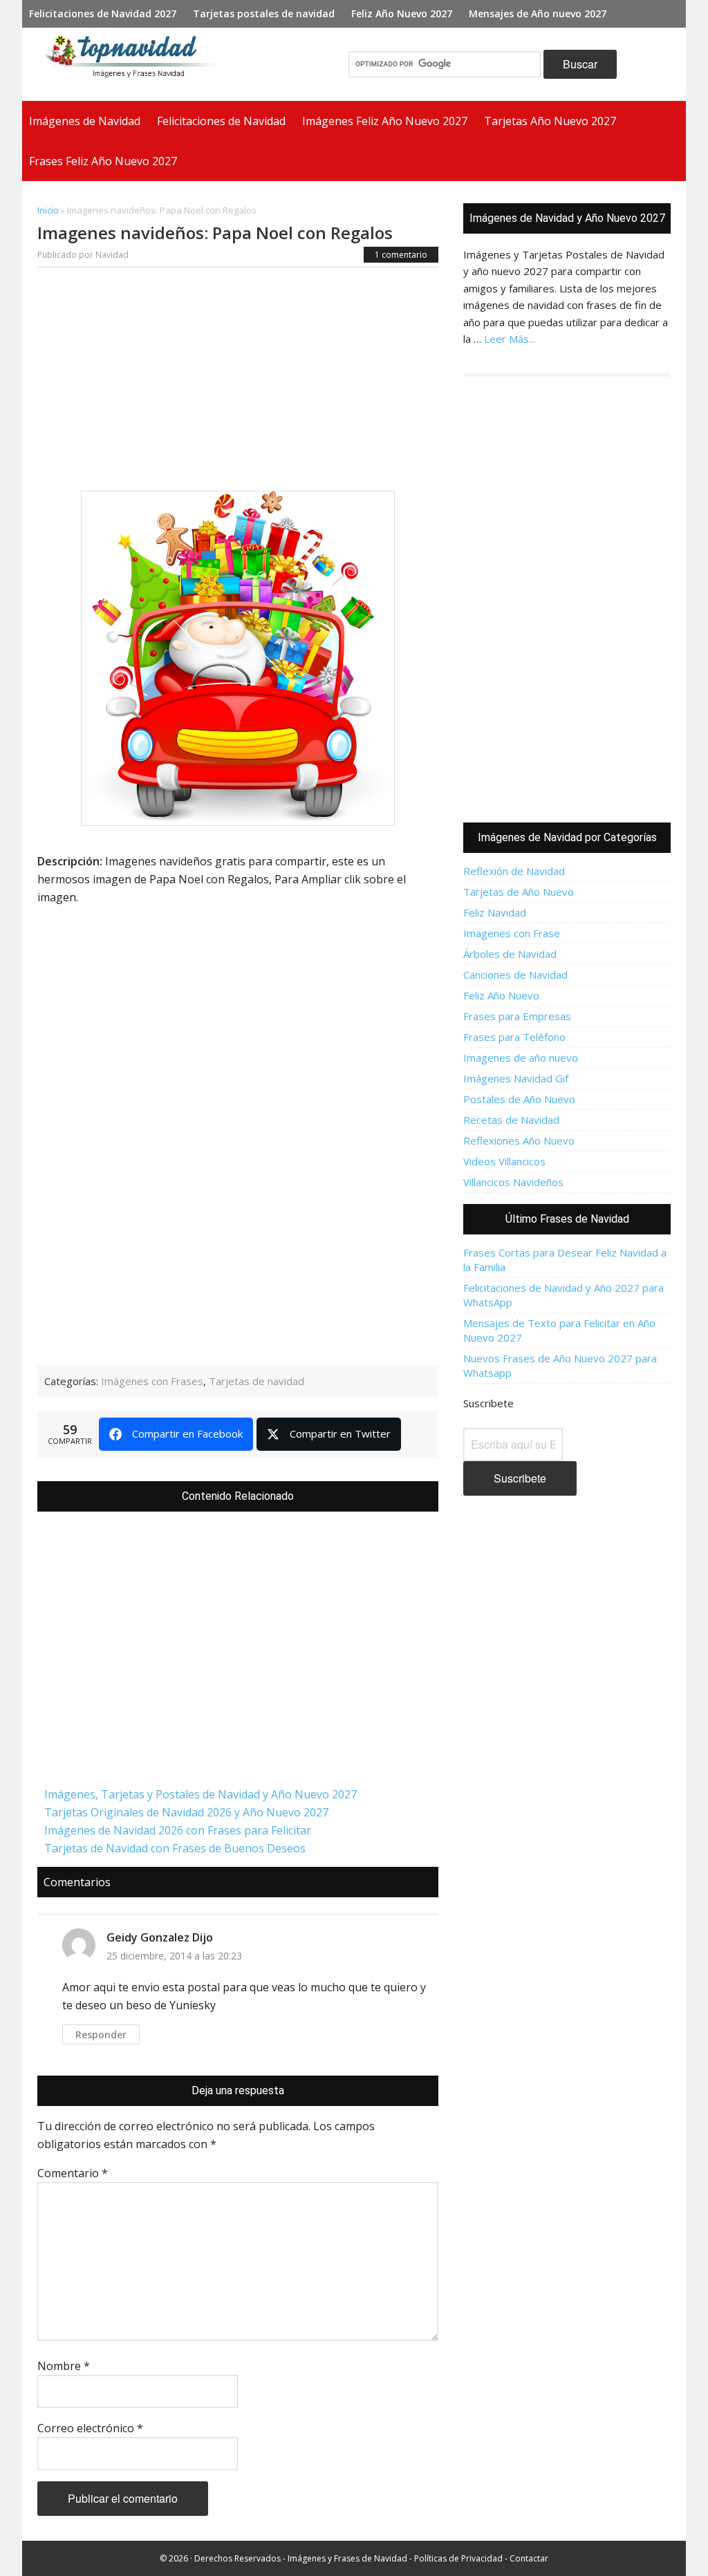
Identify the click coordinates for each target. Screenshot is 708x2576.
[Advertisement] (238, 383)
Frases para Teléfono (514, 1037)
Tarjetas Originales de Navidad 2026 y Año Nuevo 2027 (186, 1812)
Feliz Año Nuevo (501, 995)
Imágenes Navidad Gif (516, 1078)
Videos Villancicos (504, 1161)
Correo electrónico (90, 2428)
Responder (101, 2034)
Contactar (529, 2558)
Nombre (64, 2366)
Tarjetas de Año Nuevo (519, 892)
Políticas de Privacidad (458, 2558)
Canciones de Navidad (515, 975)
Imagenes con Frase (512, 933)
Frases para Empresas (517, 1016)
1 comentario (401, 255)
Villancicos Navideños (513, 1182)
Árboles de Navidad (510, 954)
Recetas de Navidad (511, 1120)
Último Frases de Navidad (567, 1219)
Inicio (48, 210)
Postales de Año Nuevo (519, 1099)
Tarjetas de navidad (257, 1381)
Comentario (73, 2173)
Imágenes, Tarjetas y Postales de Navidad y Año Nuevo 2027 (201, 1794)
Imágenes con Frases (152, 1381)
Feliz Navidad (495, 912)
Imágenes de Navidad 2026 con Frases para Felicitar (178, 1830)
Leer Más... (510, 339)
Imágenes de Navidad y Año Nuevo (137, 64)
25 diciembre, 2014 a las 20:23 (174, 1956)
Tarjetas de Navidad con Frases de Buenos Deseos (175, 1848)
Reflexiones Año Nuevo (519, 1140)
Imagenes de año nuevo (521, 1057)
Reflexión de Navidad (514, 871)
